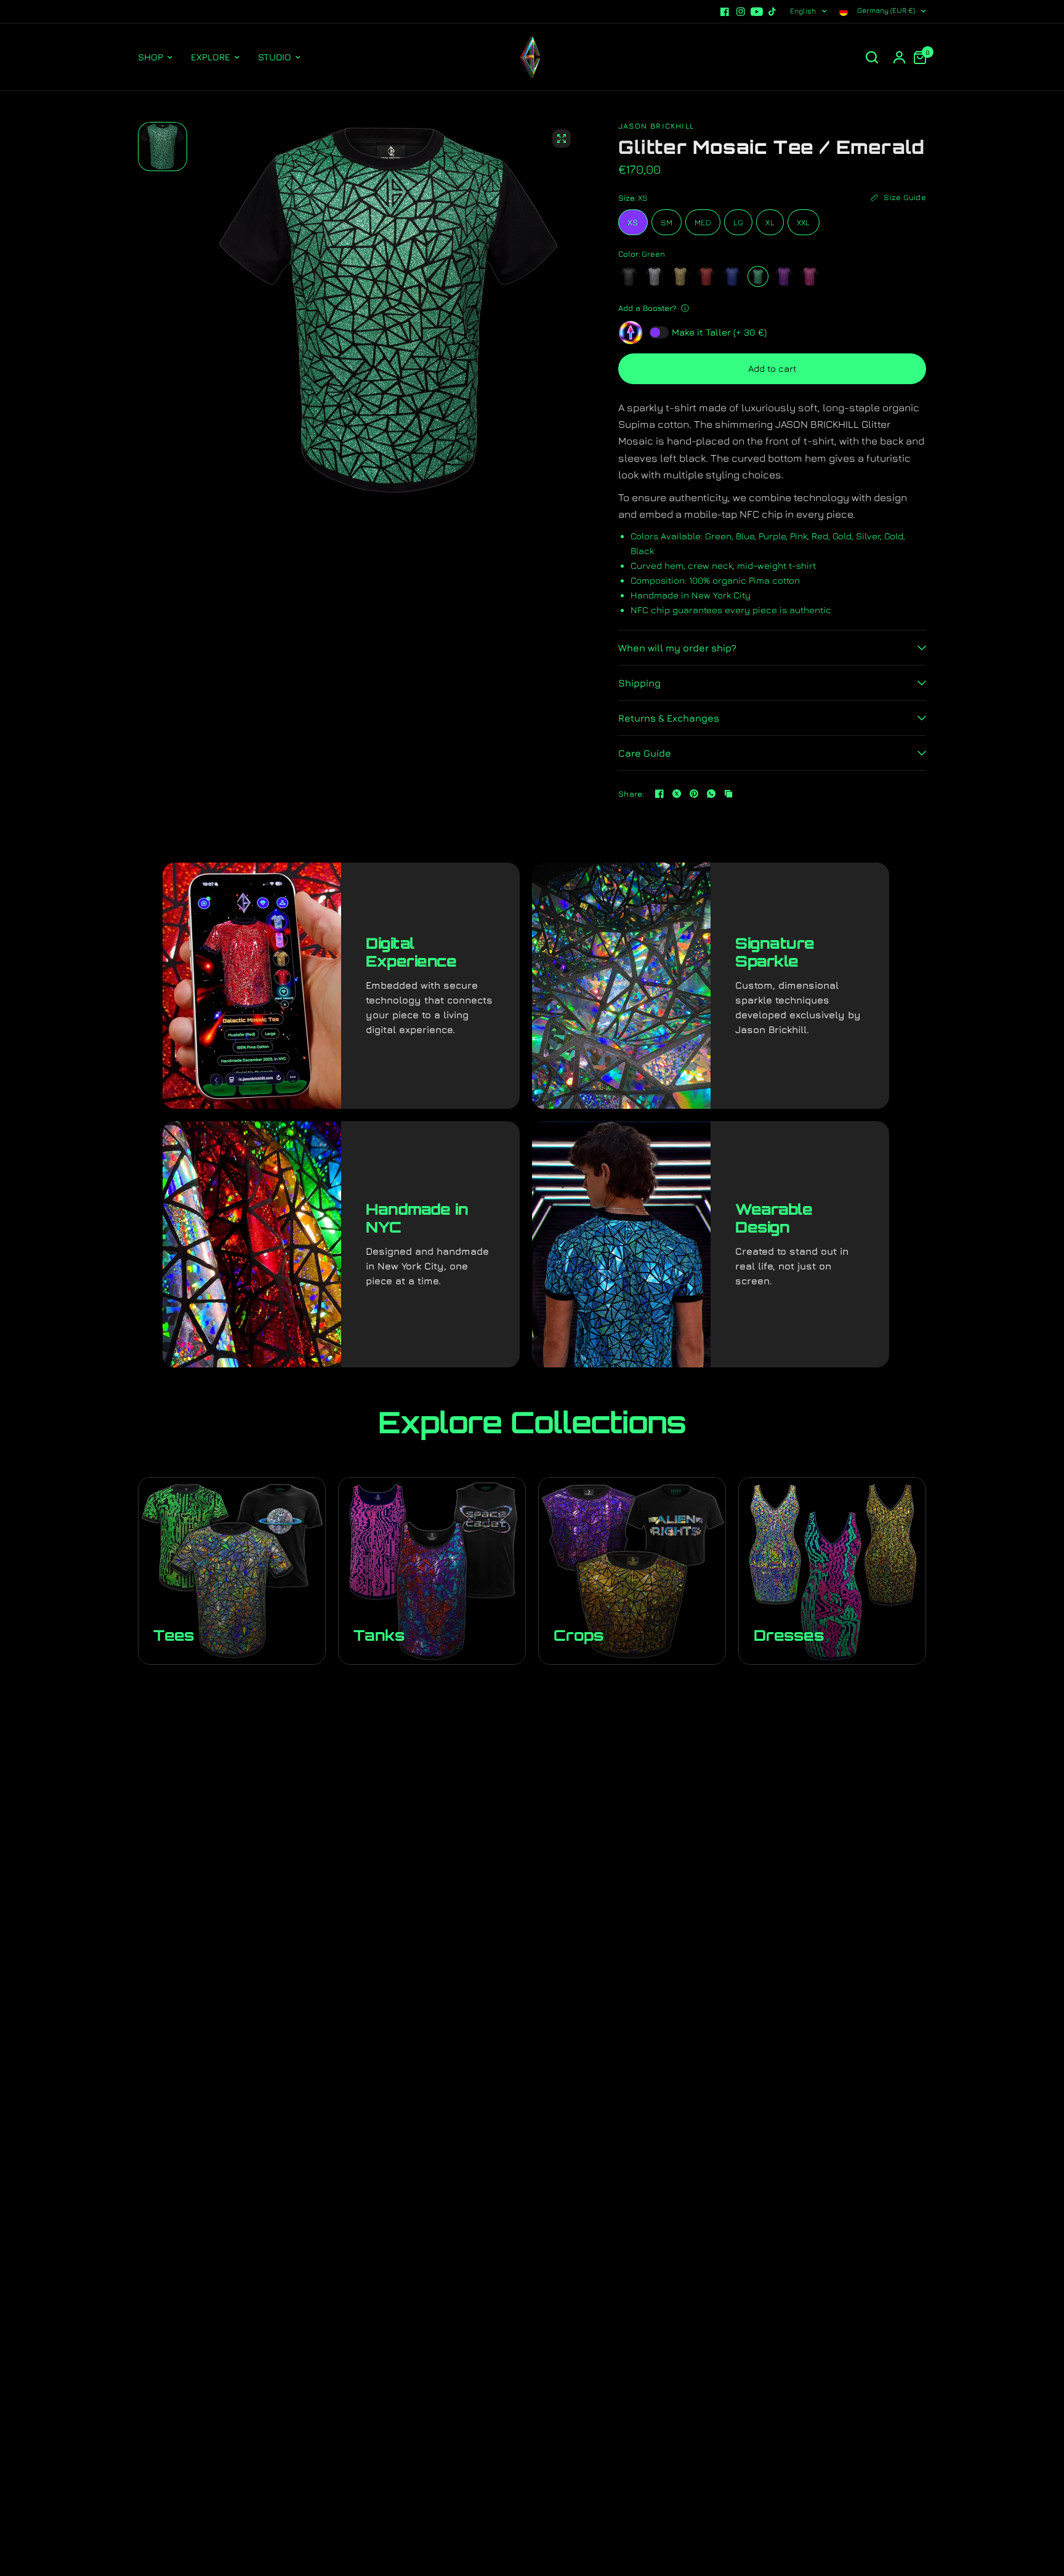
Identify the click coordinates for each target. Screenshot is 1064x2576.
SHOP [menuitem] (151, 57)
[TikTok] (773, 12)
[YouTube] (757, 12)
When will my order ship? (677, 648)
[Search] (872, 57)
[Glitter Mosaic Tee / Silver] (655, 276)
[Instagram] (741, 12)
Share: (631, 794)
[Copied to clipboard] (728, 794)
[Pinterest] (694, 794)
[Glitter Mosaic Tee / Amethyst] (784, 276)
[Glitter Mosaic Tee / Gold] (680, 276)
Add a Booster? (647, 308)
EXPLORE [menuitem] (211, 57)
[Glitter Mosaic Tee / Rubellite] (810, 276)
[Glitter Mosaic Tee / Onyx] (629, 276)
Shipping (639, 683)
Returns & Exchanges (669, 718)
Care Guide (645, 753)
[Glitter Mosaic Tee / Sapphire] (732, 276)
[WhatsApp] (711, 794)
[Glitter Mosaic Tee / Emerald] (758, 276)
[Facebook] (725, 12)
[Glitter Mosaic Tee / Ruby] (706, 276)
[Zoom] (562, 139)
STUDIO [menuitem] (275, 57)
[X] (677, 794)
